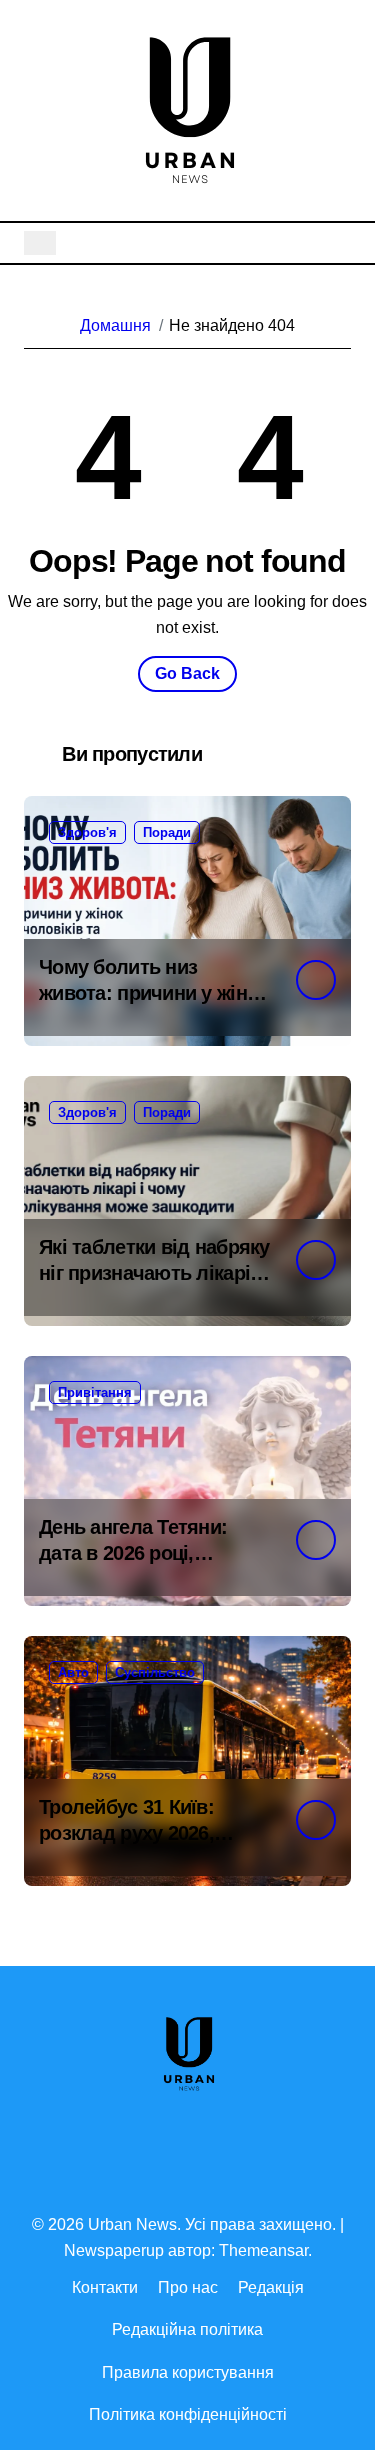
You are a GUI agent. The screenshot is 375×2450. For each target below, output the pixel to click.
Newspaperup (114, 2250)
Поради (167, 832)
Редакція (271, 2287)
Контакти (105, 2287)
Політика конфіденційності (188, 2414)
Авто (73, 1672)
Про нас (188, 2287)
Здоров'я (87, 832)
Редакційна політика (187, 2329)
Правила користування (188, 2372)
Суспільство (155, 1672)
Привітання (95, 1392)
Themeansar (263, 2250)
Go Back (187, 673)
